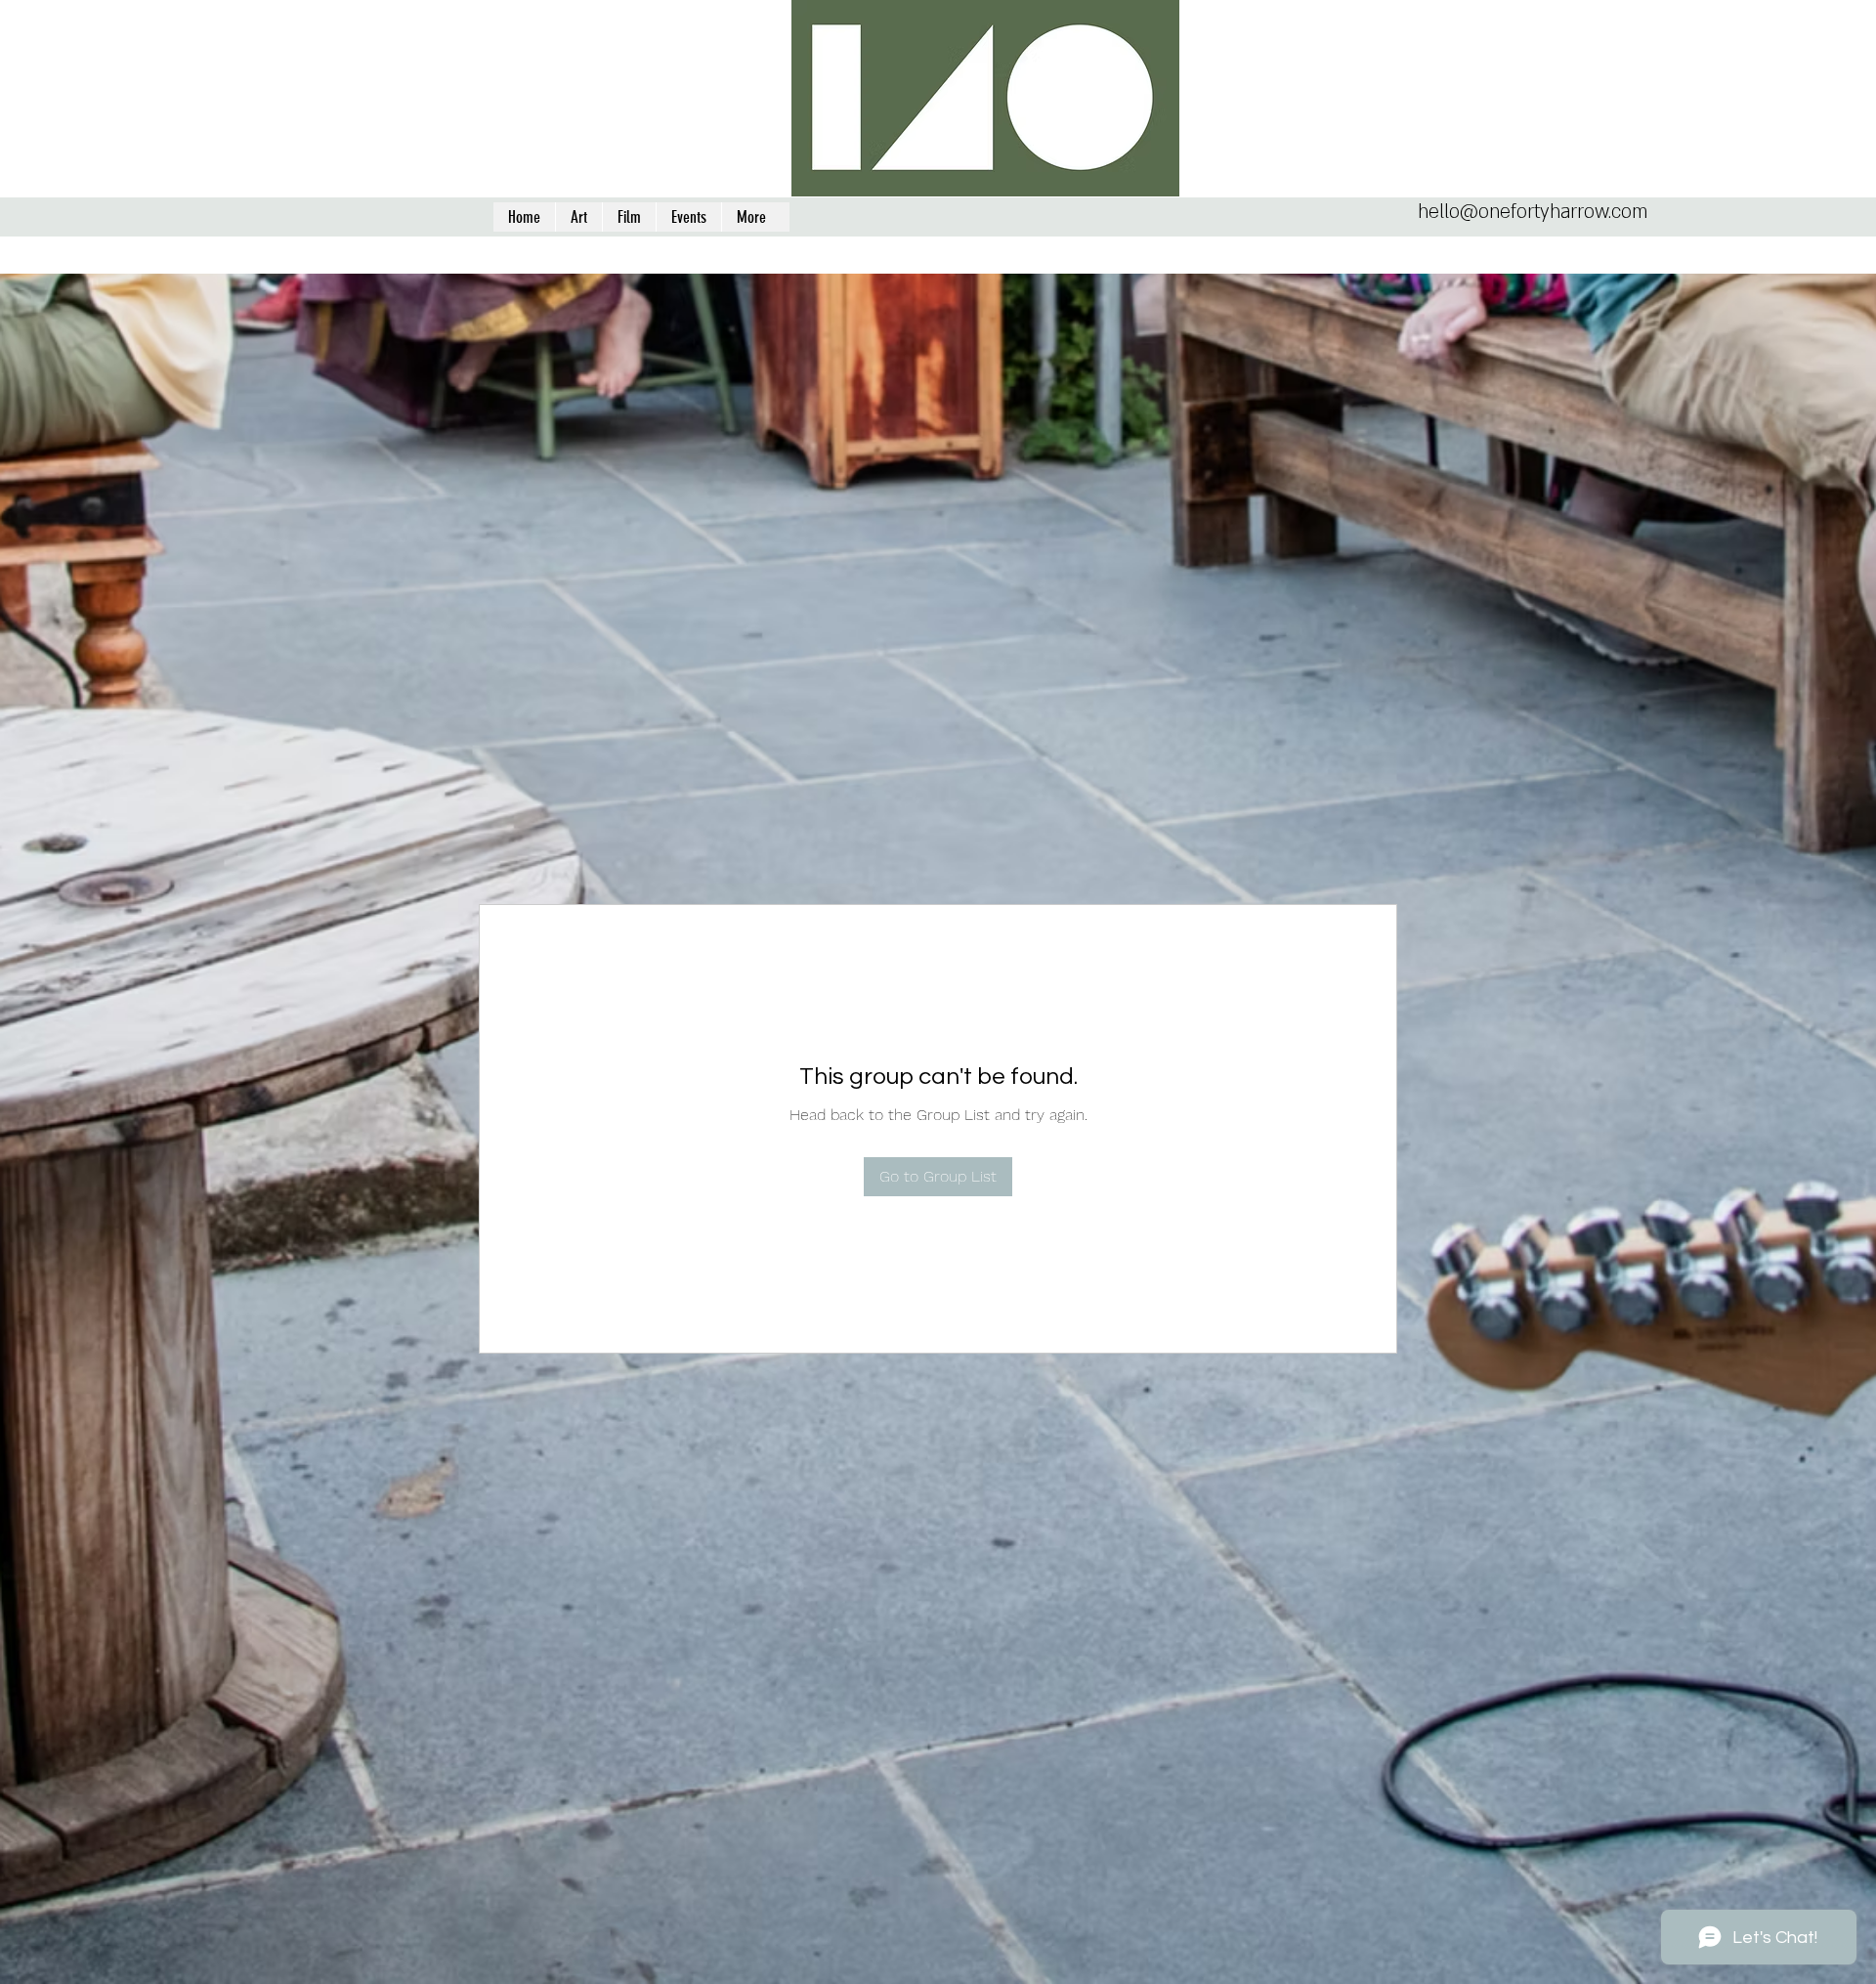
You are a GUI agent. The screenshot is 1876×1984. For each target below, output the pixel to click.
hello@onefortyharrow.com (1533, 212)
